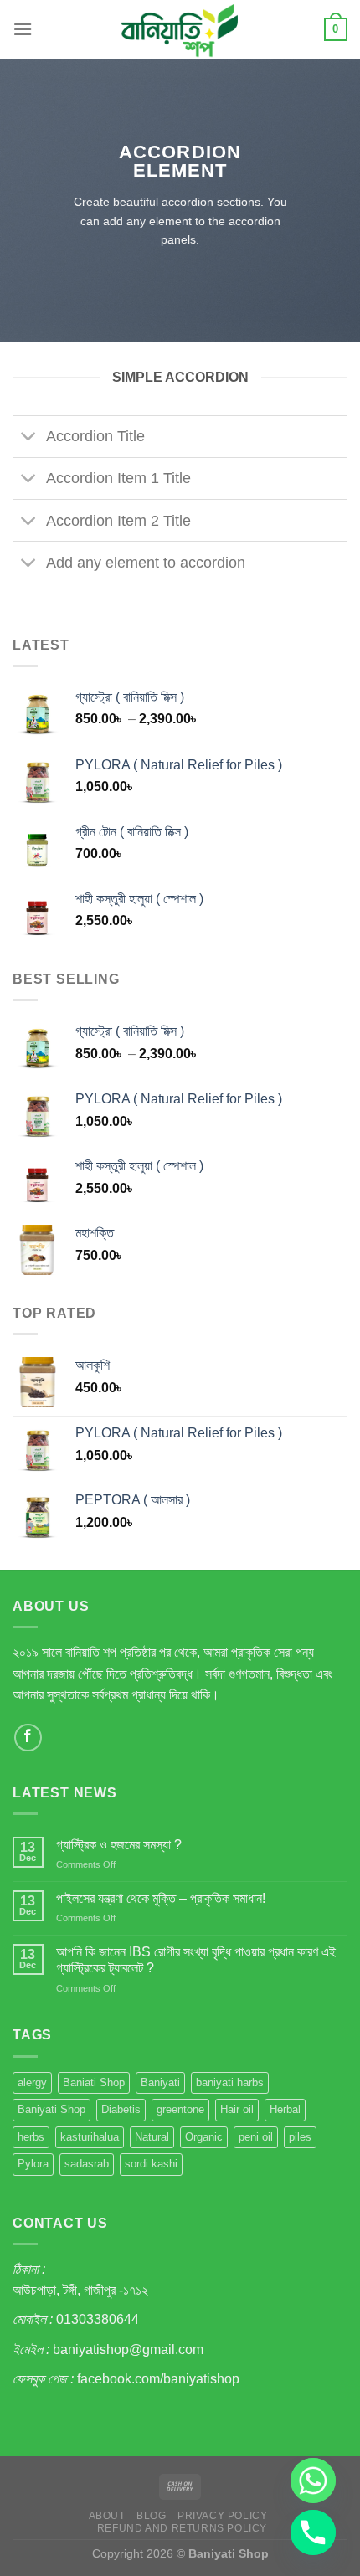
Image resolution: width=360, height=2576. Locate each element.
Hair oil (237, 2109)
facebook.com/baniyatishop (158, 2379)
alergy (32, 2082)
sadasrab (87, 2164)
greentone (180, 2109)
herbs (31, 2137)
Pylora (33, 2164)
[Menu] (23, 29)
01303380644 (98, 2319)
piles (300, 2137)
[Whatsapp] (313, 2481)
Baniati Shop (94, 2082)
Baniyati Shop (51, 2109)
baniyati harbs (230, 2082)
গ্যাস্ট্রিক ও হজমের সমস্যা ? (119, 1845)
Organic (204, 2137)
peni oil (256, 2137)
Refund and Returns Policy (182, 2528)
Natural (152, 2137)
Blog (151, 2516)
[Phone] (313, 2532)
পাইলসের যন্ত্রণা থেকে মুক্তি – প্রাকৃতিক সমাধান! (161, 1898)
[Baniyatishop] (180, 29)
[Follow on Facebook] (28, 1738)
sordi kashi (151, 2164)
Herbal (285, 2109)
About (107, 2516)
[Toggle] (29, 438)
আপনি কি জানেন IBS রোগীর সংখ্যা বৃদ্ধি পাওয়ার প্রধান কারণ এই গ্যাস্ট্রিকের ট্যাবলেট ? (196, 1960)
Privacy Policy (223, 2516)
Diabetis (121, 2109)
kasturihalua (90, 2137)
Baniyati (160, 2082)
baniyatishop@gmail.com (128, 2350)
